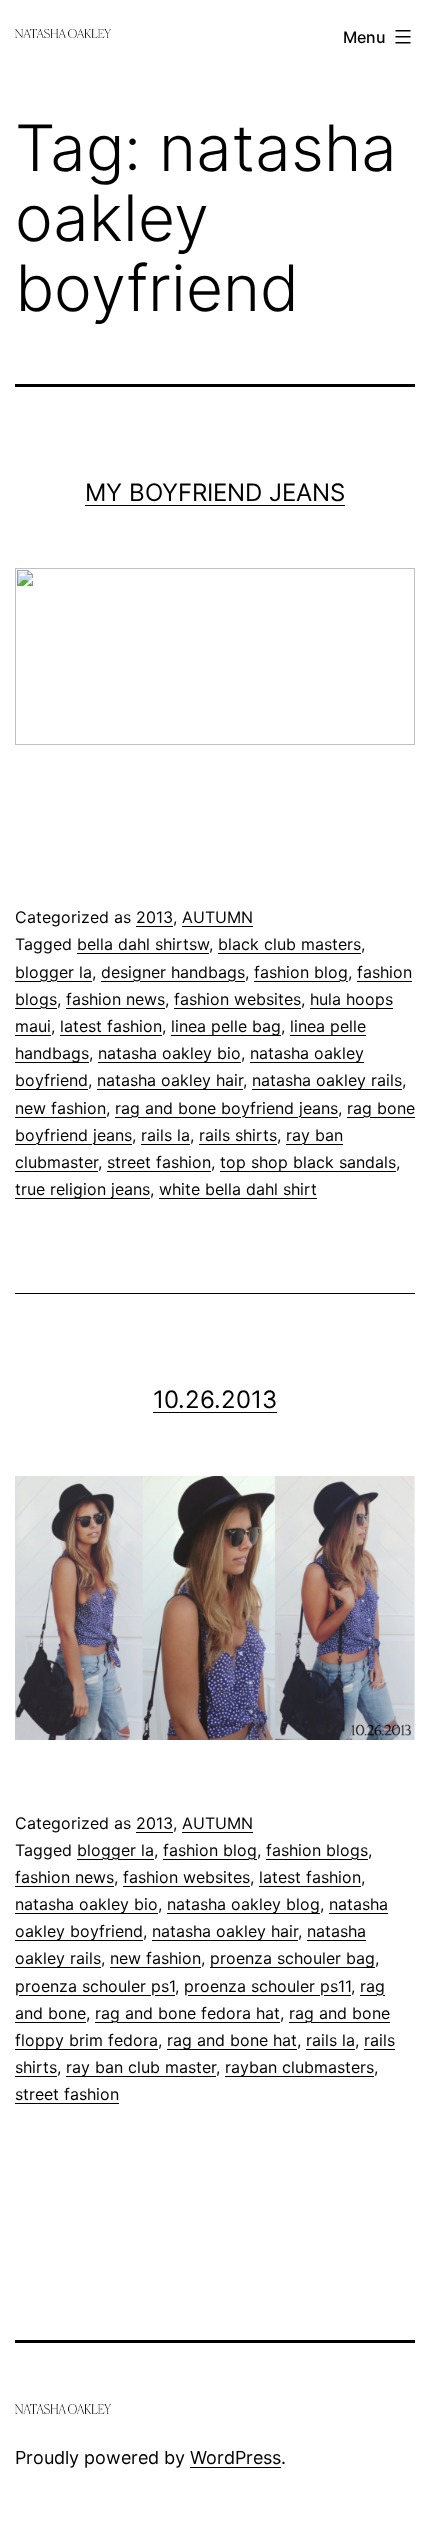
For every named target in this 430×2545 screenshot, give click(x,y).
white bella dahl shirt (238, 1189)
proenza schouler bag (292, 1958)
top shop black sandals (308, 1162)
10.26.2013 (215, 1399)
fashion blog (301, 972)
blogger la (53, 972)
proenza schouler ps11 (267, 1986)
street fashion (159, 1162)
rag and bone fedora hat (187, 2013)
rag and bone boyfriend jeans (226, 1108)
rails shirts (238, 1135)
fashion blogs (317, 1850)
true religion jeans (82, 1189)
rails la (165, 1135)
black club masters (289, 944)
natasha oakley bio (169, 1053)
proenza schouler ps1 (95, 1986)
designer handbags (173, 972)
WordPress (235, 2457)
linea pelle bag (226, 1026)
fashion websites (237, 999)
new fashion (60, 1108)
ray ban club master (141, 2067)
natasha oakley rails (327, 1080)
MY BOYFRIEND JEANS (215, 492)
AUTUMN (217, 917)
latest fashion (111, 1026)
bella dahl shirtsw (143, 944)
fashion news (115, 999)
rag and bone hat (232, 2040)
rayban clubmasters (299, 2067)
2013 (154, 917)
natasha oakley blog (243, 1904)
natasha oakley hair (170, 1080)
